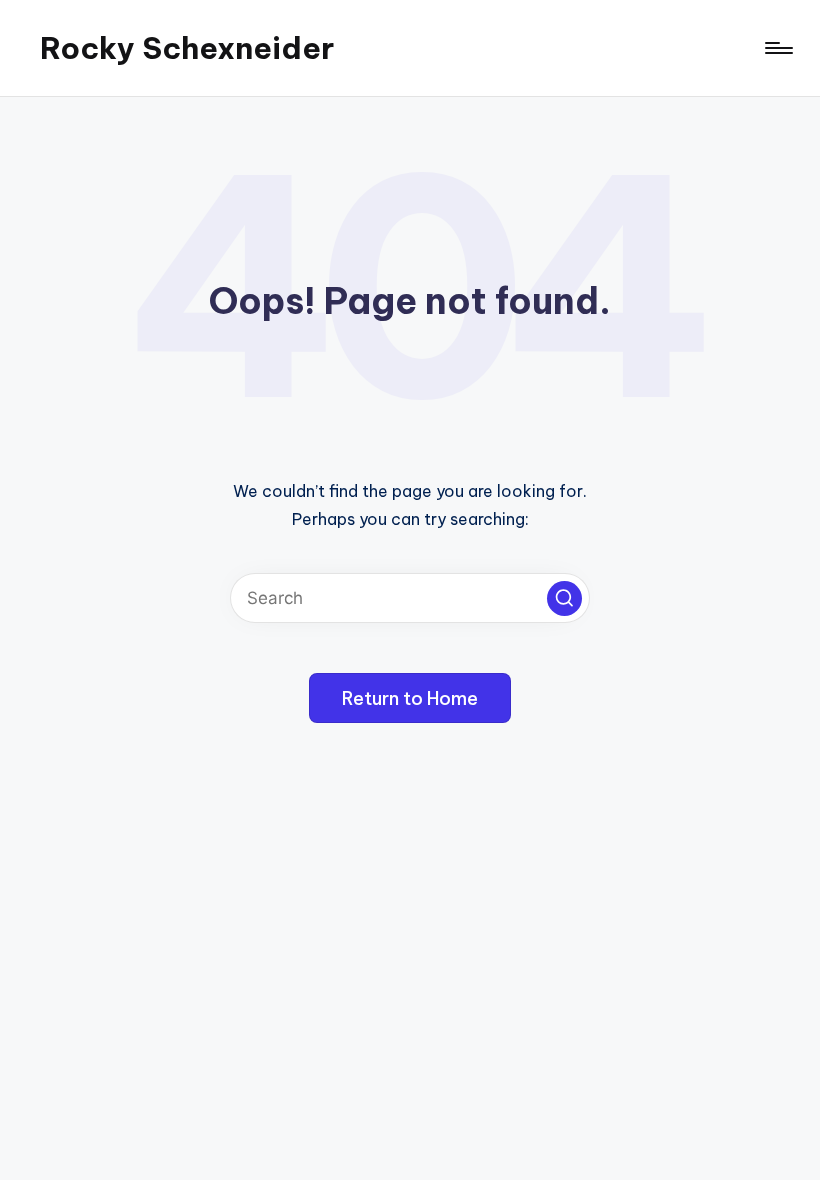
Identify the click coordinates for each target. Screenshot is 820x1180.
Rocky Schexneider (187, 48)
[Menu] (777, 48)
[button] (564, 598)
